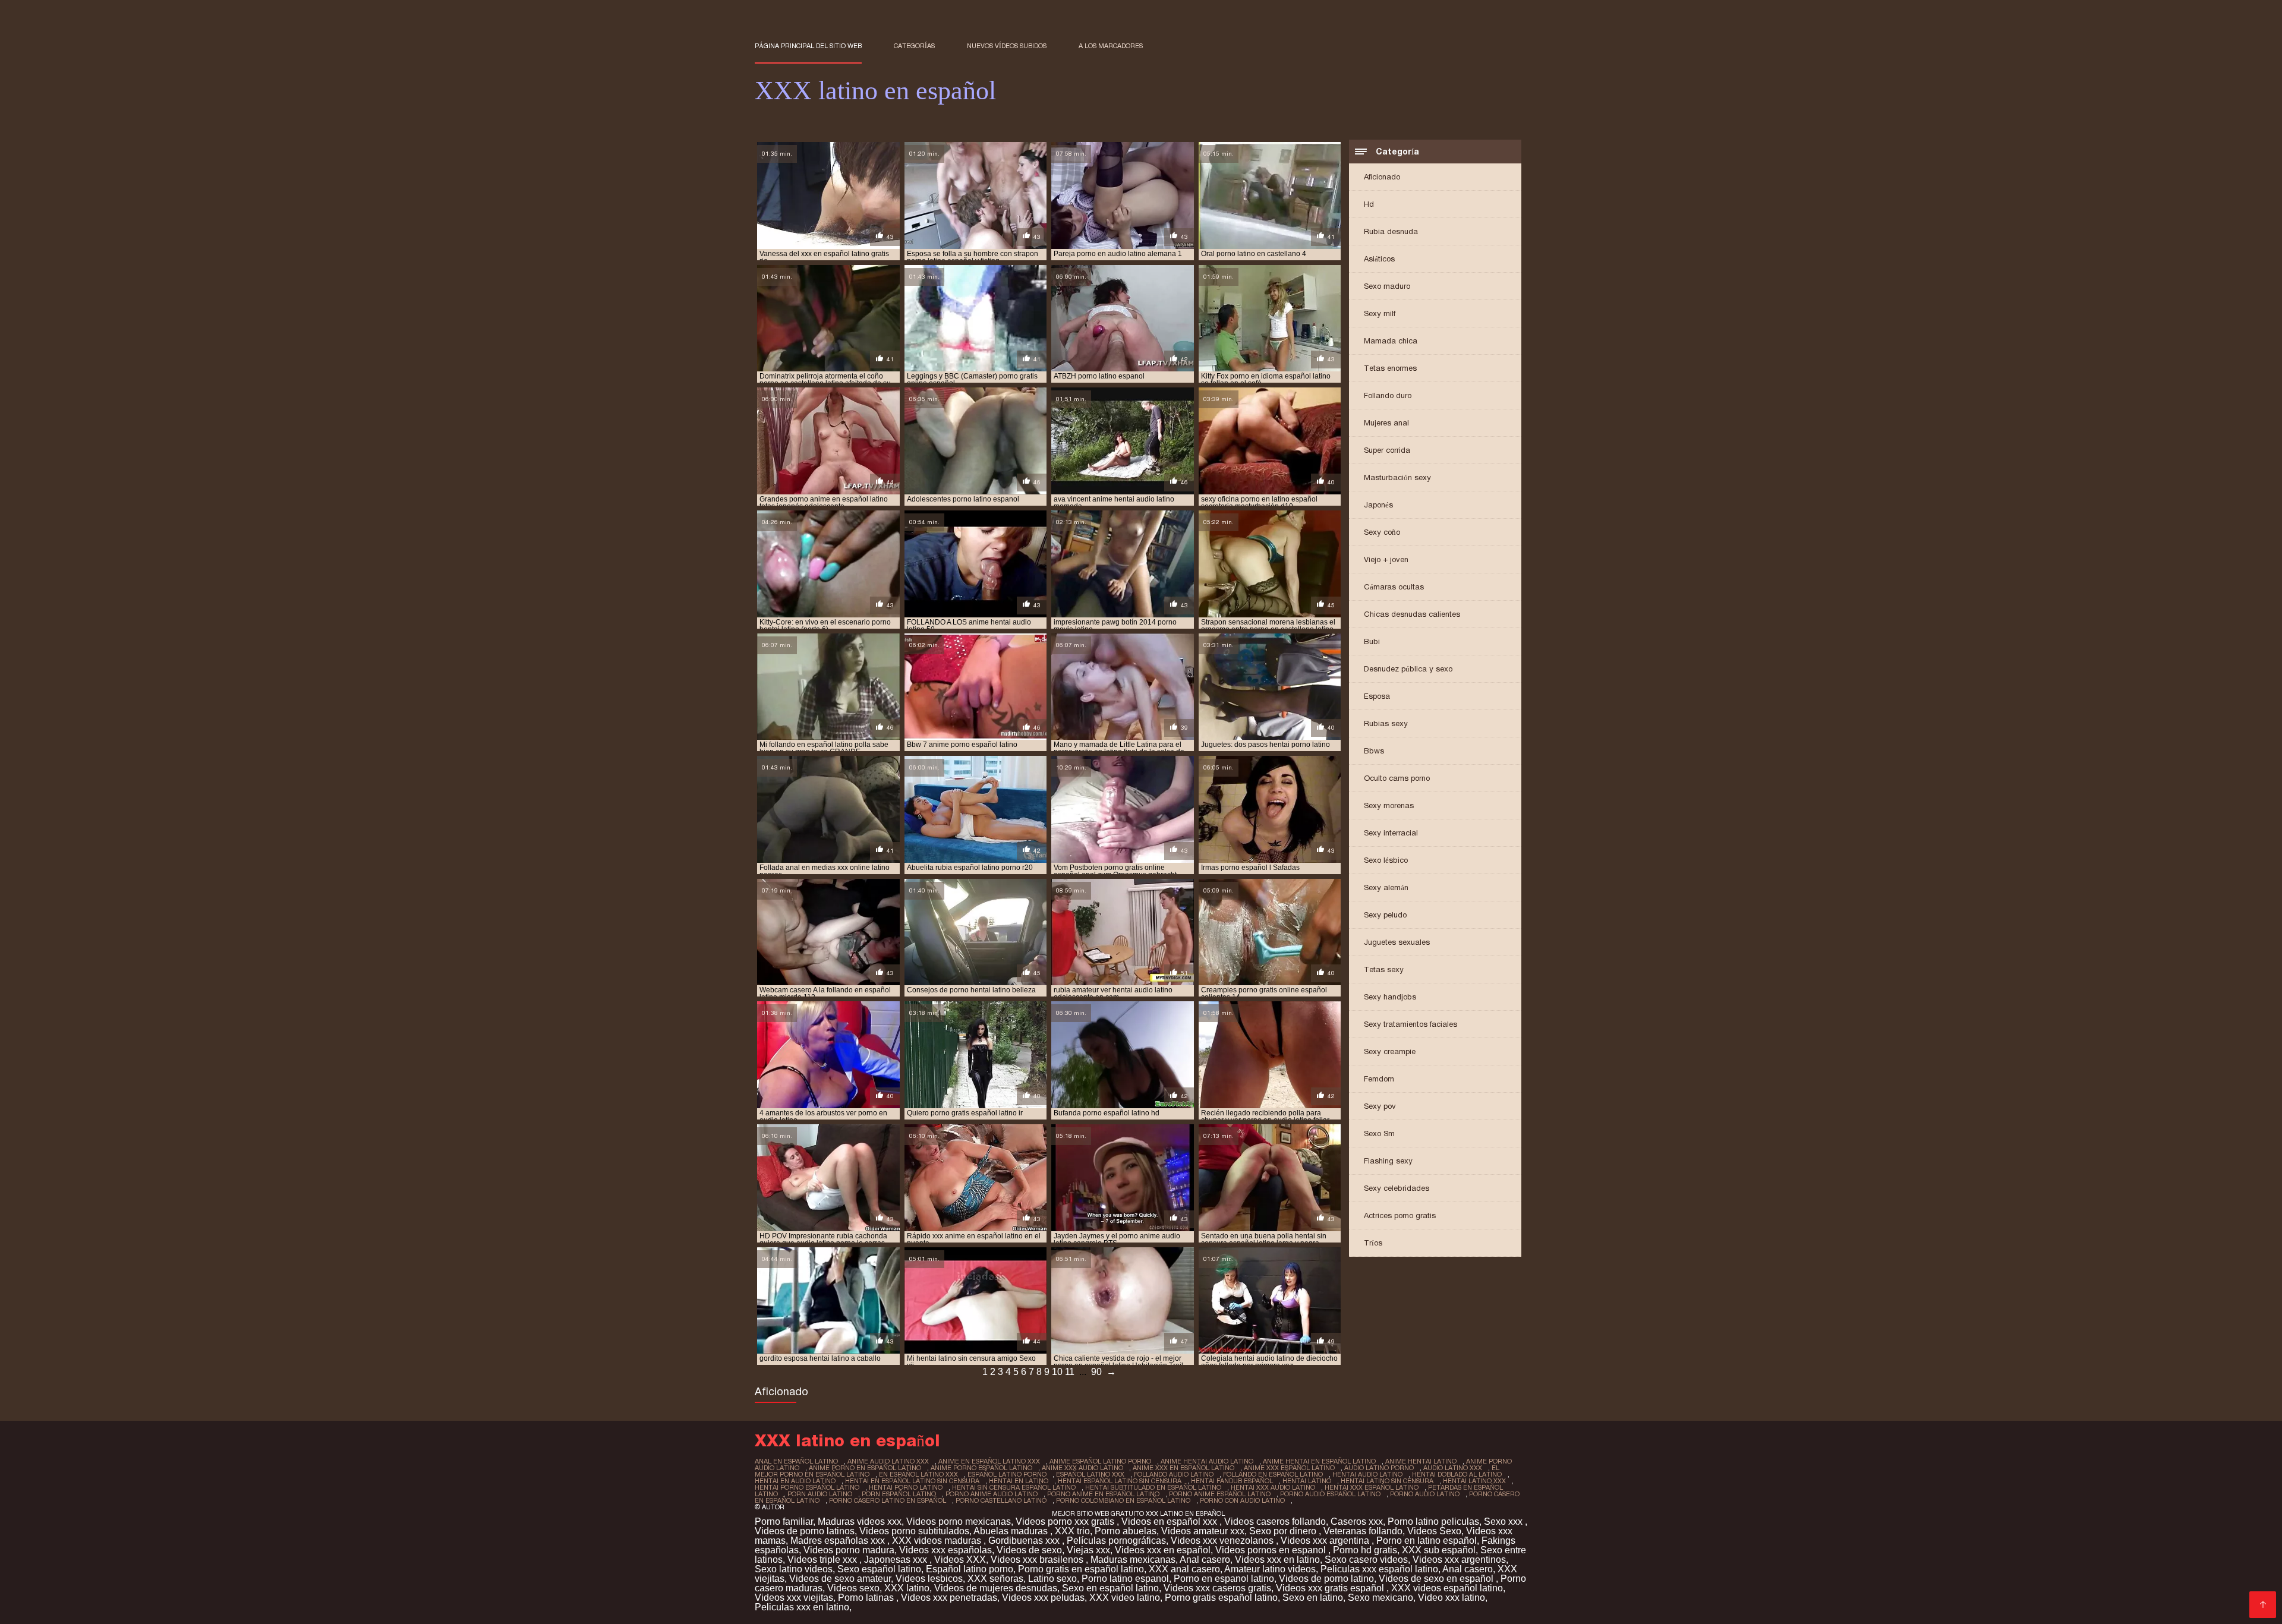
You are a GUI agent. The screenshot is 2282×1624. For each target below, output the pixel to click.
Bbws (1374, 751)
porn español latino (899, 1494)
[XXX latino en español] (2263, 1605)
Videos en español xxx (1170, 1521)
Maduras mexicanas (1133, 1560)
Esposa (1377, 696)
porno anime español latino (1220, 1494)
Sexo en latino (1313, 1598)
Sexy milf (1380, 313)
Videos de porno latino (1326, 1579)
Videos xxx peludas (1043, 1598)
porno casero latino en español (888, 1500)
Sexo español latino (879, 1569)
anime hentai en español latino (1319, 1461)
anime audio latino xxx (888, 1461)
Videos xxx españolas (945, 1550)
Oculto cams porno (1397, 778)
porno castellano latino (1001, 1500)
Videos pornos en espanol (1272, 1550)
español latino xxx (1090, 1474)
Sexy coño (1382, 532)
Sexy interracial (1391, 833)
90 (1096, 1372)
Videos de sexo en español (1437, 1579)
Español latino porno (970, 1569)
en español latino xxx (918, 1474)
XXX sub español (1439, 1550)
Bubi (1372, 641)
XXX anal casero (1184, 1569)
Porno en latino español (1427, 1541)
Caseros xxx (1357, 1521)
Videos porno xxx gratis (1066, 1521)
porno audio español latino (1330, 1494)
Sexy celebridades (1397, 1188)
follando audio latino (1174, 1474)
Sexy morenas (1389, 805)
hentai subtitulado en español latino (1153, 1487)
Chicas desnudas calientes (1412, 614)
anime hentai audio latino (1207, 1461)
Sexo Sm (1379, 1133)
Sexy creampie (1390, 1051)
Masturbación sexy (1397, 477)
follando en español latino (1273, 1474)
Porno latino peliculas (1433, 1521)
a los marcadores (1111, 46)
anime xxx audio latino (1082, 1468)
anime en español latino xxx (989, 1461)
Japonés (1378, 505)
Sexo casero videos (1366, 1560)
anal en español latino (796, 1461)
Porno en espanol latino (1224, 1579)
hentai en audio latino (795, 1481)
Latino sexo (1052, 1579)
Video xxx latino (1452, 1598)
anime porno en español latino (865, 1468)
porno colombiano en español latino (1123, 1500)
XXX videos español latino (1447, 1588)
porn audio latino (820, 1494)
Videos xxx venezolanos (1223, 1541)
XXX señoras (995, 1579)
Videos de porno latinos (805, 1531)
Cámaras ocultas (1394, 587)
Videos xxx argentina (1326, 1541)
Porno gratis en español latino (1081, 1569)
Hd (1369, 204)
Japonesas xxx (897, 1560)
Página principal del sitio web (808, 46)
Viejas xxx (1088, 1550)
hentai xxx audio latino (1273, 1487)
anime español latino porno (1100, 1461)
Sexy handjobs (1390, 997)
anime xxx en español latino (1183, 1468)
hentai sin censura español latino (1014, 1487)
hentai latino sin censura (1387, 1481)
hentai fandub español (1232, 1481)
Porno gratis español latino (1221, 1598)
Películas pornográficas (1116, 1541)
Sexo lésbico (1386, 860)
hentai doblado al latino (1457, 1474)
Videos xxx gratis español (1331, 1588)
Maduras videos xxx (860, 1521)
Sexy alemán (1386, 887)
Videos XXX (960, 1560)
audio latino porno (1379, 1468)
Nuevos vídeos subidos (1007, 46)
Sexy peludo (1385, 915)
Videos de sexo (1029, 1550)
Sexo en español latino (1110, 1588)
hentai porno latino (906, 1487)
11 (1070, 1372)
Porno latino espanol (1125, 1579)
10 (1057, 1372)
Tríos (1373, 1243)
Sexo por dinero (1284, 1531)
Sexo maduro (1387, 286)
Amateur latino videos (1270, 1569)
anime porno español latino (981, 1468)
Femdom (1379, 1079)
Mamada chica (1391, 341)
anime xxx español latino (1289, 1468)
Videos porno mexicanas (959, 1521)
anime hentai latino (1421, 1461)
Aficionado (1382, 177)
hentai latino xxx (1474, 1481)
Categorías (914, 46)
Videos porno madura (849, 1550)
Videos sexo (853, 1588)
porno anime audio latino (992, 1494)
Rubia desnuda (1391, 231)
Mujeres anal (1386, 423)
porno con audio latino (1242, 1500)
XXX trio (1072, 1531)
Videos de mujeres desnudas (996, 1588)
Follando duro (1388, 395)
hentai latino (1307, 1481)
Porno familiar (784, 1521)
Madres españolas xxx (839, 1541)
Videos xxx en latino (1277, 1560)
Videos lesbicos (929, 1579)
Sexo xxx (1504, 1521)
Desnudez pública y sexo (1408, 669)
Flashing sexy (1388, 1161)
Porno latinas (867, 1598)
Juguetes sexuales (1397, 942)
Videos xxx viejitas (794, 1598)
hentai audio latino (1367, 1474)
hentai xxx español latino (1372, 1487)
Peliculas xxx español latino (1379, 1569)
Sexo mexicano (1380, 1598)
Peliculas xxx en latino (802, 1607)
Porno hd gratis (1365, 1550)
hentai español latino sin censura (1120, 1481)
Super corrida (1387, 450)
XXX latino (907, 1588)
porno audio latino (1425, 1494)
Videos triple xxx (823, 1560)
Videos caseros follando (1275, 1521)
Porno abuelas (1126, 1531)
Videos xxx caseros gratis (1217, 1588)
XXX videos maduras (938, 1541)
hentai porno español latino (807, 1487)
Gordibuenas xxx (1025, 1541)
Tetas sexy (1384, 969)
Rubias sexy (1386, 723)
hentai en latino (1019, 1481)
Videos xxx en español (1163, 1550)
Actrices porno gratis (1400, 1215)
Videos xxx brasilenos (1038, 1560)
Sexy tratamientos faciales (1411, 1024)
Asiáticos (1379, 259)
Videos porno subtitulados (914, 1531)
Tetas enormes (1390, 368)
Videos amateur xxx (1203, 1531)
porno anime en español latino (1103, 1494)
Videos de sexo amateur (840, 1579)
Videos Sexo (1434, 1531)
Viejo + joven (1386, 559)
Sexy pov (1380, 1106)
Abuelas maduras (1012, 1531)
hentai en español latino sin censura (912, 1481)
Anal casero (1205, 1560)
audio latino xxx (1453, 1468)
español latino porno (1007, 1474)
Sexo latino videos (794, 1569)
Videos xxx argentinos (1459, 1560)
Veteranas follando (1363, 1531)
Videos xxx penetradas (949, 1598)
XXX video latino (1125, 1598)
